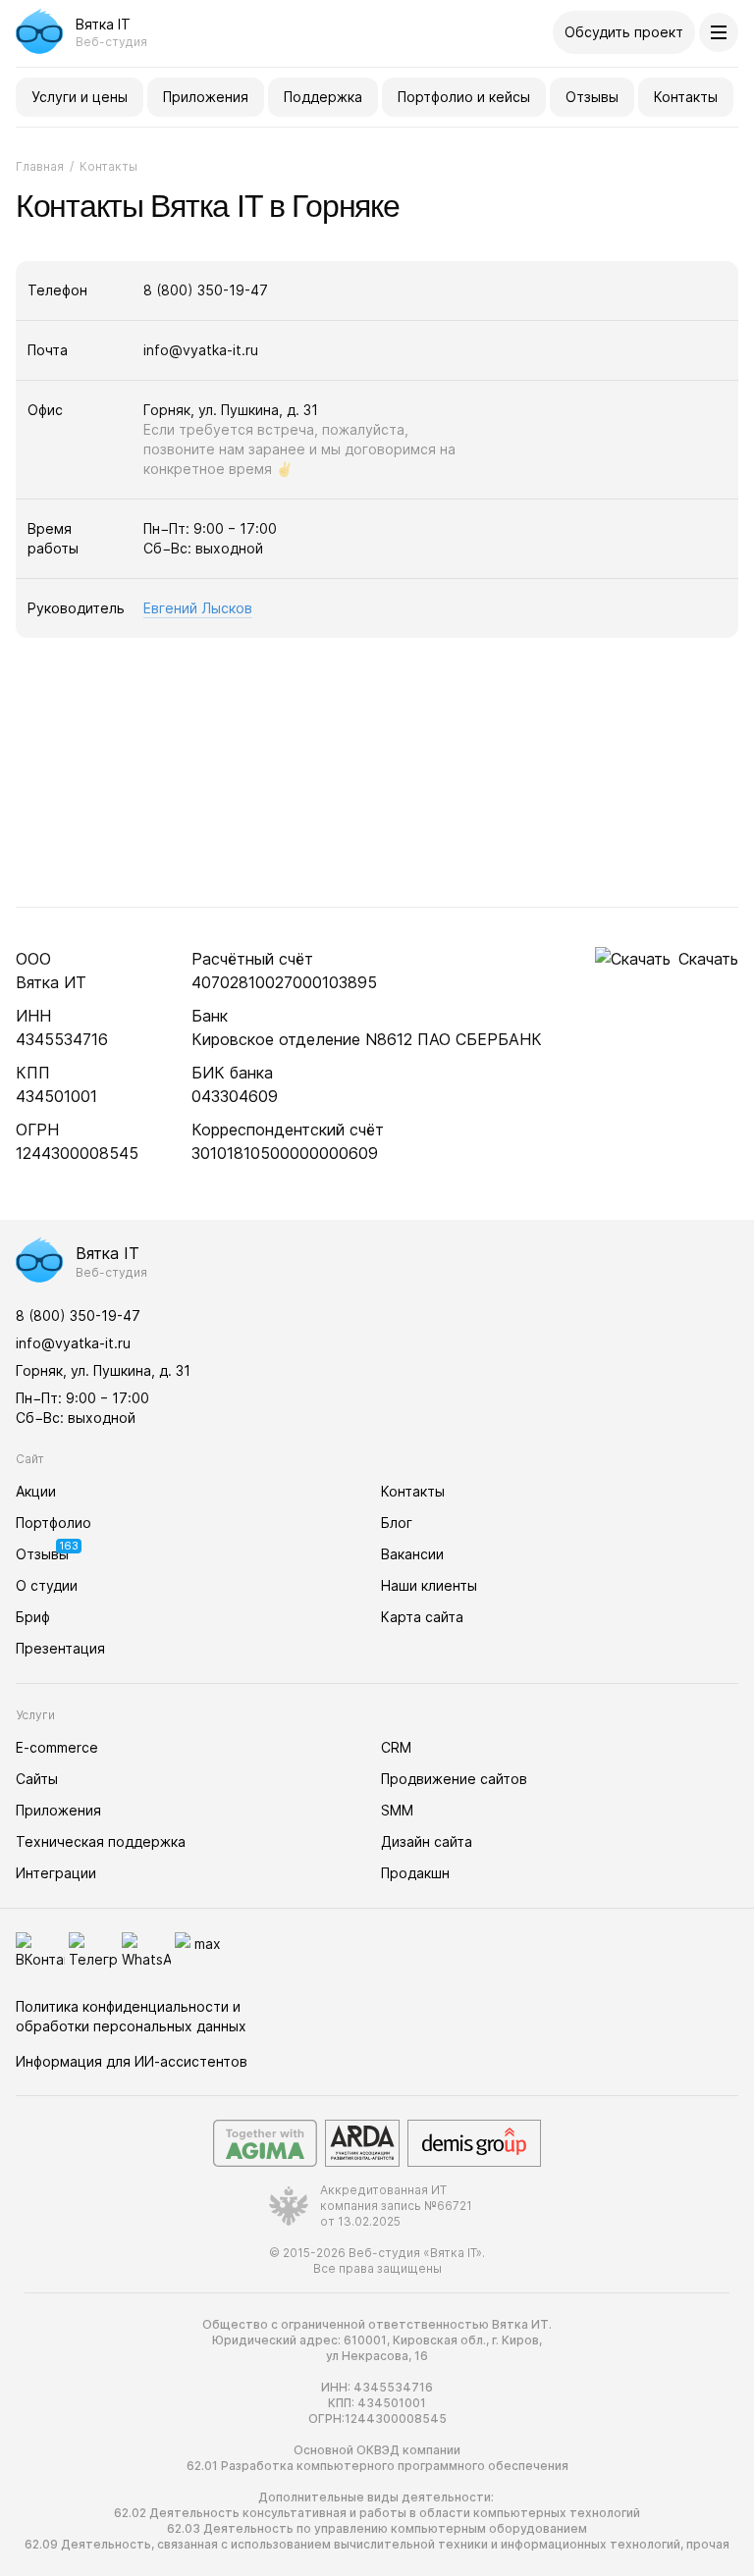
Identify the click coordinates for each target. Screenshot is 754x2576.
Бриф (33, 1617)
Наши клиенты (429, 1585)
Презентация (60, 1648)
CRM (396, 1747)
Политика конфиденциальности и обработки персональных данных (131, 2016)
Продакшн (415, 1873)
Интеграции (56, 1873)
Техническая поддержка (101, 1841)
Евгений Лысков (198, 608)
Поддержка (323, 97)
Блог (397, 1523)
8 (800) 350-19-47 (206, 290)
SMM (397, 1810)
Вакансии (412, 1554)
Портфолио (54, 1523)
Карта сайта (422, 1617)
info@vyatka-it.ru (201, 350)
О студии (47, 1585)
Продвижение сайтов (454, 1779)
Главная (40, 166)
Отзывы (592, 97)
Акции (36, 1491)
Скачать (708, 959)
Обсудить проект (624, 32)
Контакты (686, 97)
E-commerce (57, 1747)
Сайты (37, 1779)
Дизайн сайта (427, 1841)
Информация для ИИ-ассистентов (132, 2061)
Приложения (206, 97)
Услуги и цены (80, 97)
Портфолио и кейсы (464, 97)
